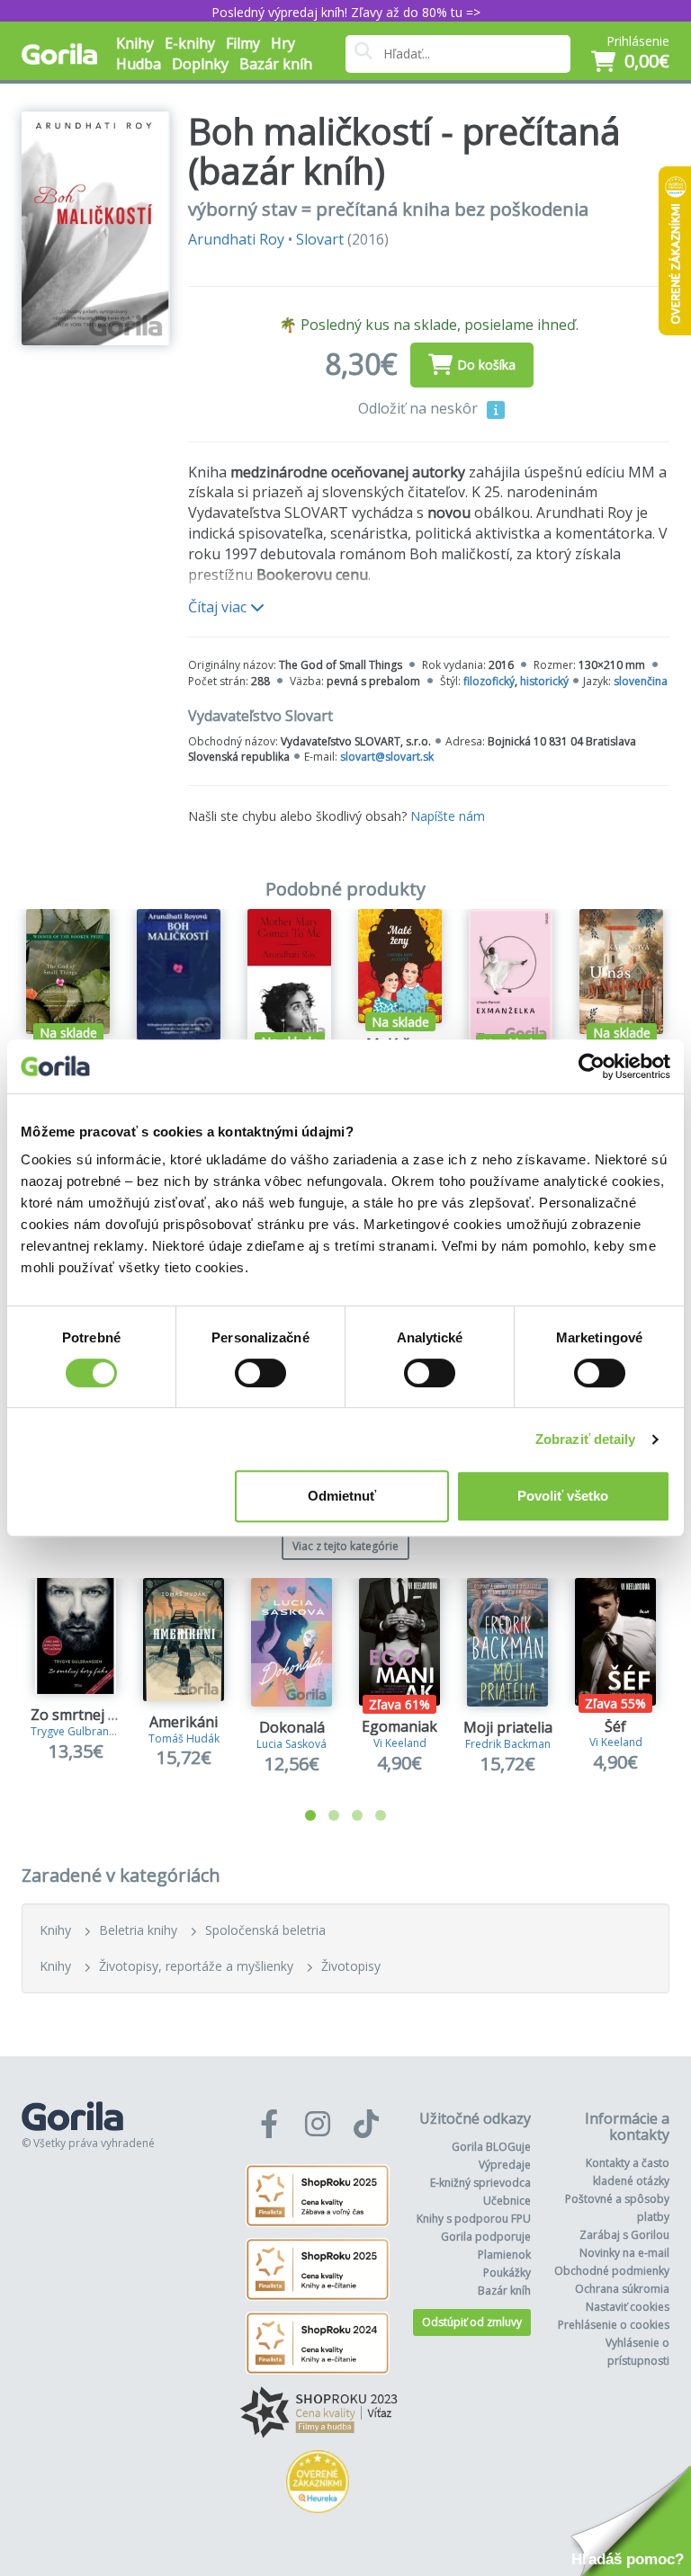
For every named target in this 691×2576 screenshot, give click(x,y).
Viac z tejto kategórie (345, 1546)
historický (544, 681)
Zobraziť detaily (586, 1439)
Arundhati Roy (236, 239)
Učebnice (507, 2201)
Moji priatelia (508, 1727)
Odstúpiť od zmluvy (472, 2322)
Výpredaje (505, 2165)
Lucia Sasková (292, 1744)
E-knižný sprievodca (480, 2183)
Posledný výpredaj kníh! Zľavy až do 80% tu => (346, 12)
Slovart (320, 239)
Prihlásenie (638, 41)
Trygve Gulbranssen (81, 1731)
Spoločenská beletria (265, 1930)
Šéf (615, 1726)
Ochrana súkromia (622, 2289)
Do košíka (486, 365)
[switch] (260, 1373)
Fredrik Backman (508, 1744)
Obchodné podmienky (612, 2271)
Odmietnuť (342, 1496)
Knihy (55, 1930)
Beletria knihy (138, 1930)
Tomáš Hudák (184, 1738)
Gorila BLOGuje (491, 2147)
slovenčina (641, 681)
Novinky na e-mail (624, 2253)
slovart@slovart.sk (387, 757)
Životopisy (351, 1966)
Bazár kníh (276, 64)
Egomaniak (399, 1726)
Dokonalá (292, 1727)
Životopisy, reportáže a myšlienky (196, 1966)
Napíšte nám (448, 816)
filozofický (489, 681)
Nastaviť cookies (628, 2307)
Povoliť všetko (563, 1496)
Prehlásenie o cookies (614, 2325)
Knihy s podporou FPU (474, 2219)
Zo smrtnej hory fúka (102, 1715)
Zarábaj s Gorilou (624, 2235)
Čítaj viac (219, 607)
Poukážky (507, 2273)
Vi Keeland (400, 1743)
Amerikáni (184, 1722)
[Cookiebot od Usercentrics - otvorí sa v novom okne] (592, 1066)
